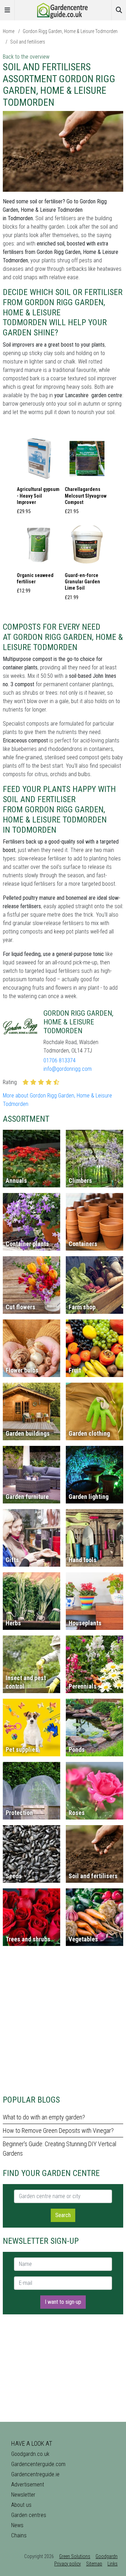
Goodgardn (107, 2556)
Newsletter (23, 2495)
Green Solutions (75, 2556)
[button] (39, 477)
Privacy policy (68, 2564)
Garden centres (29, 2515)
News (17, 2525)
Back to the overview (26, 57)
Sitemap (94, 2564)
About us (21, 2505)
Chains (19, 2535)
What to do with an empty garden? (44, 2117)
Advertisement (28, 2485)
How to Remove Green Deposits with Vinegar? (58, 2131)
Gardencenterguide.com (38, 2464)
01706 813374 (59, 1060)
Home (9, 31)
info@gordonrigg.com (68, 1069)
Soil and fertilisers (28, 42)
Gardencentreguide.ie (35, 2474)
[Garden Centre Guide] (63, 10)
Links (113, 2564)
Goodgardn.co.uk (30, 2454)
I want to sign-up (63, 2302)
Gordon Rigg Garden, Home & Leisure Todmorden (70, 31)
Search (63, 2215)
